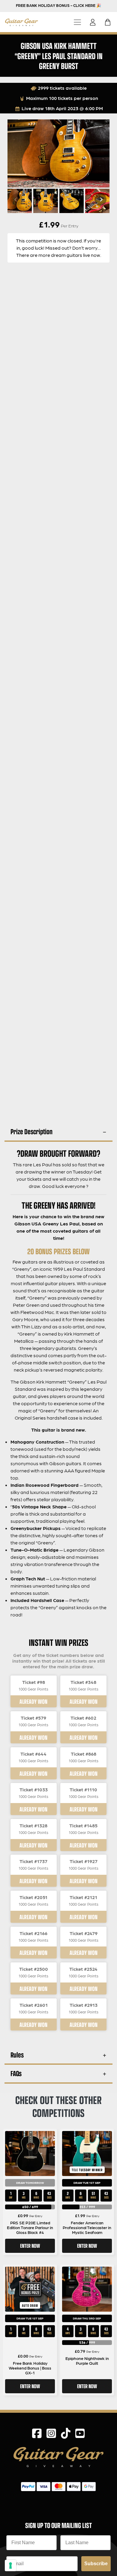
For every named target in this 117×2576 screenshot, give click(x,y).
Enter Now (30, 2246)
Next (100, 200)
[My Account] (94, 22)
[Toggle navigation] (77, 22)
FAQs (16, 2073)
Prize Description (31, 1131)
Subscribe (96, 2564)
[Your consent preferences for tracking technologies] (10, 2565)
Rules (17, 2055)
